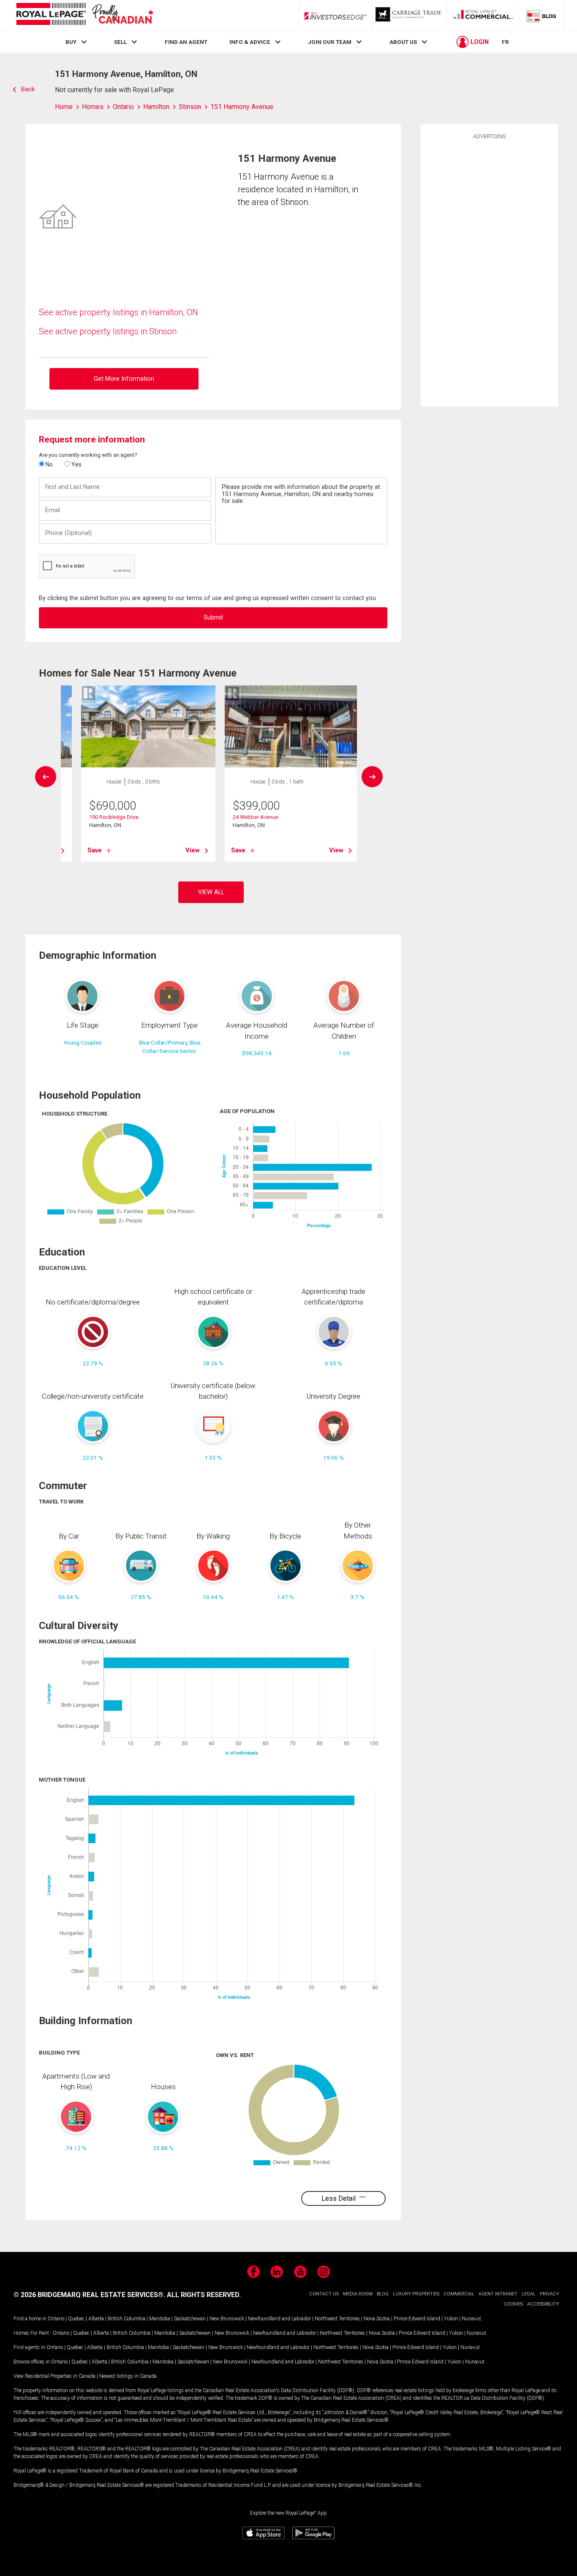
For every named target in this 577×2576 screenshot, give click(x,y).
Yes (76, 464)
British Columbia (127, 2319)
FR (505, 42)
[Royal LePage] (84, 15)
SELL (120, 42)
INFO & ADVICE (250, 42)
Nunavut (471, 2319)
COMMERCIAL (459, 2294)
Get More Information (124, 379)
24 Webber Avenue (256, 817)
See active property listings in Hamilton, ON (118, 312)
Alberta (96, 2319)
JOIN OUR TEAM (330, 42)
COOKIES (513, 2304)
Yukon (451, 2319)
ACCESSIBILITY (543, 2304)
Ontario (56, 2319)
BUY (71, 42)
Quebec (76, 2319)
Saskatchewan (190, 2319)
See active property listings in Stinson (108, 331)
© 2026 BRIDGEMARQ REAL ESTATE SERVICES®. (89, 2295)
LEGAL (529, 2294)
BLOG (383, 2294)
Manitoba (160, 2319)
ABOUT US (403, 42)
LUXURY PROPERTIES (416, 2294)
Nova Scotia (377, 2319)
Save (95, 850)
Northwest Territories (337, 2319)
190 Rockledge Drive (114, 817)
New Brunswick (227, 2319)
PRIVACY (550, 2294)
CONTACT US (324, 2294)
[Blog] (542, 16)
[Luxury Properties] (409, 16)
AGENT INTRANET (498, 2294)
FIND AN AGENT (186, 42)
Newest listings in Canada (128, 2376)
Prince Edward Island (417, 2319)
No (49, 464)
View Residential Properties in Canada (54, 2376)
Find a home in (30, 2319)
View (193, 850)
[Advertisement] (490, 272)
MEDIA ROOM (358, 2294)
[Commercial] (483, 16)
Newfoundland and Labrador (279, 2319)
